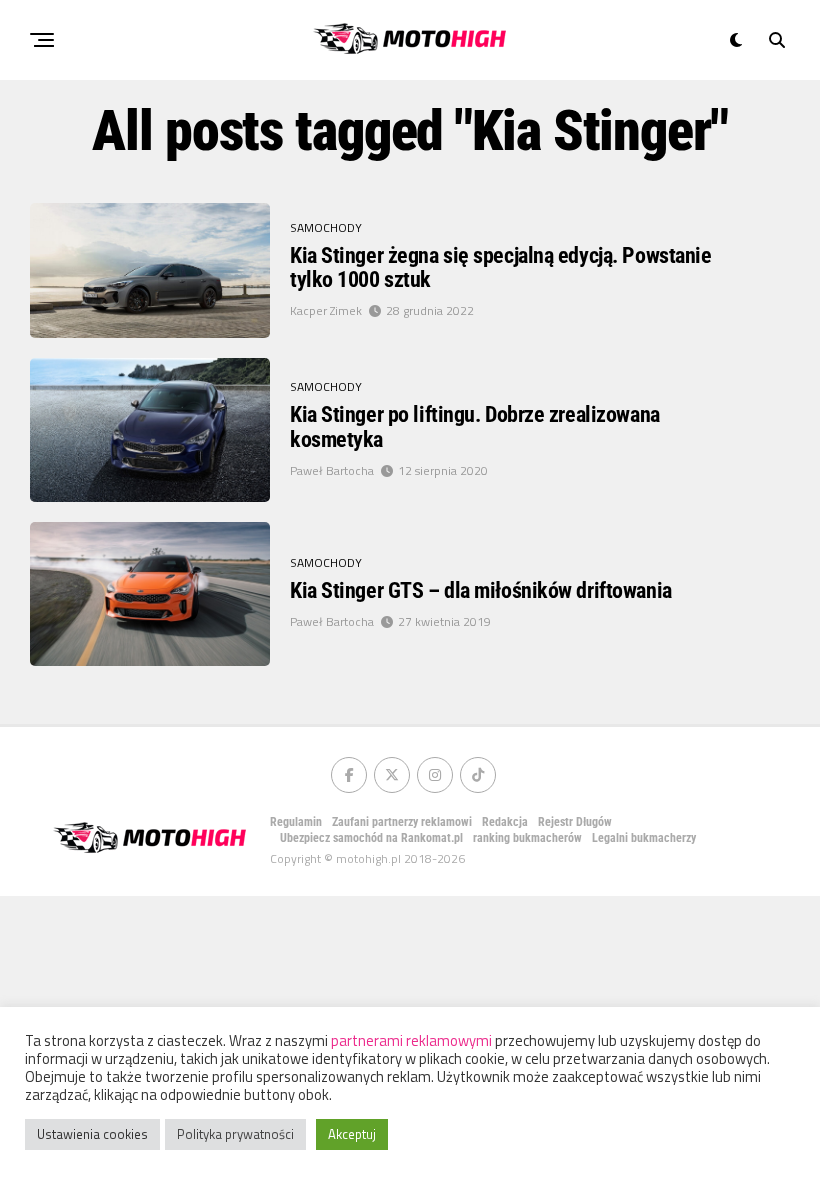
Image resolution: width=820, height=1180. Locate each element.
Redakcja (505, 822)
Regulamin (296, 822)
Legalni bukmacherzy (644, 838)
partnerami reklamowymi (411, 1040)
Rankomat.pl (432, 838)
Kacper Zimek (326, 310)
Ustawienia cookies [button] (92, 1134)
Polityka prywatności (235, 1134)
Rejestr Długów (575, 822)
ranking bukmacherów (527, 838)
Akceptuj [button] (352, 1134)
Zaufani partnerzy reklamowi (402, 822)
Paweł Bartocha (332, 470)
